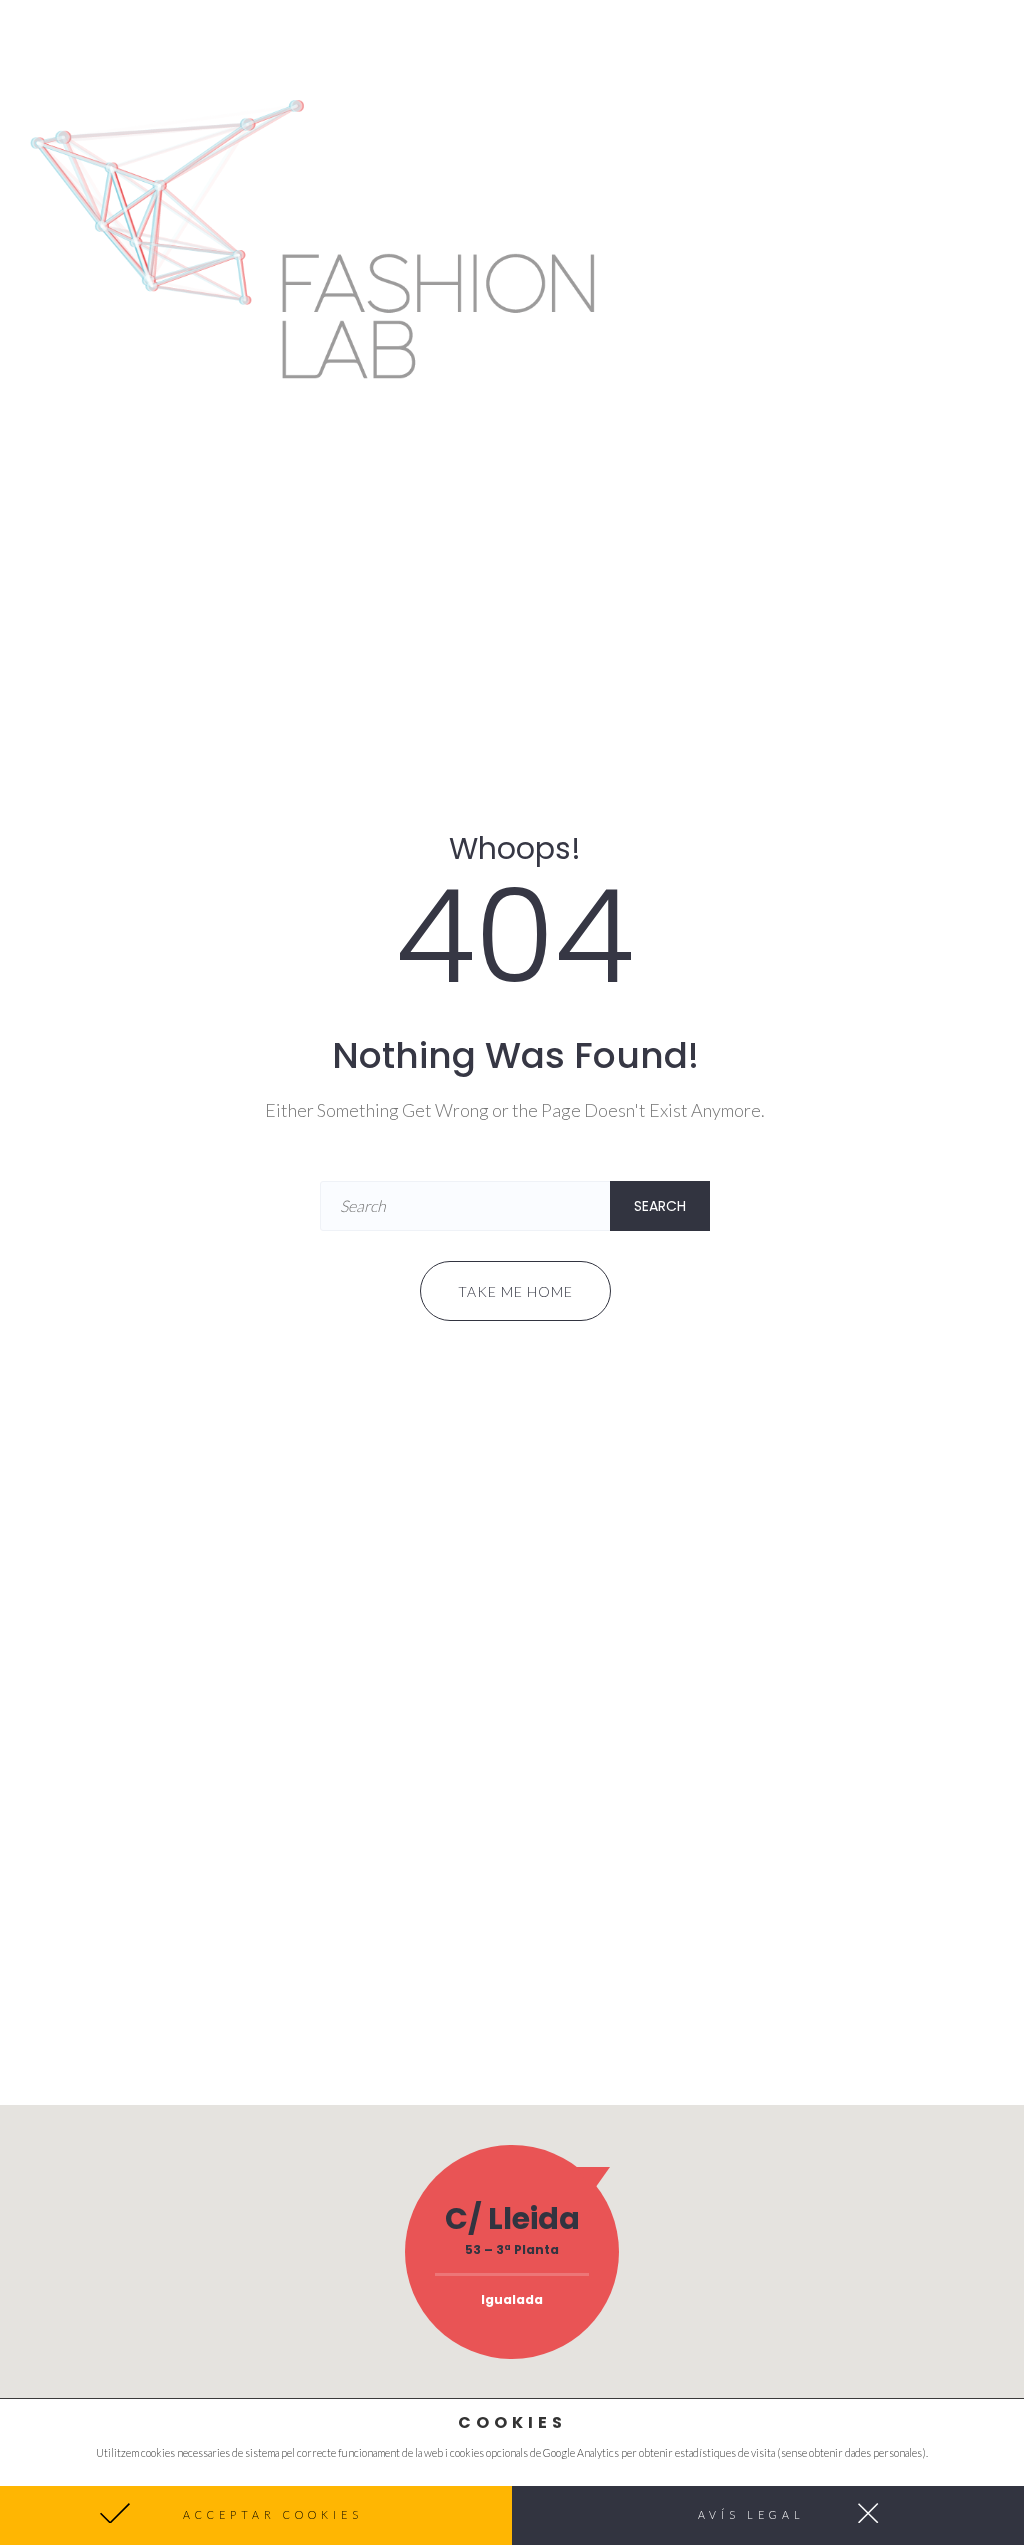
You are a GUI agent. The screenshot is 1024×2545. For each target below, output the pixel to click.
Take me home (515, 1291)
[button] (256, 2515)
